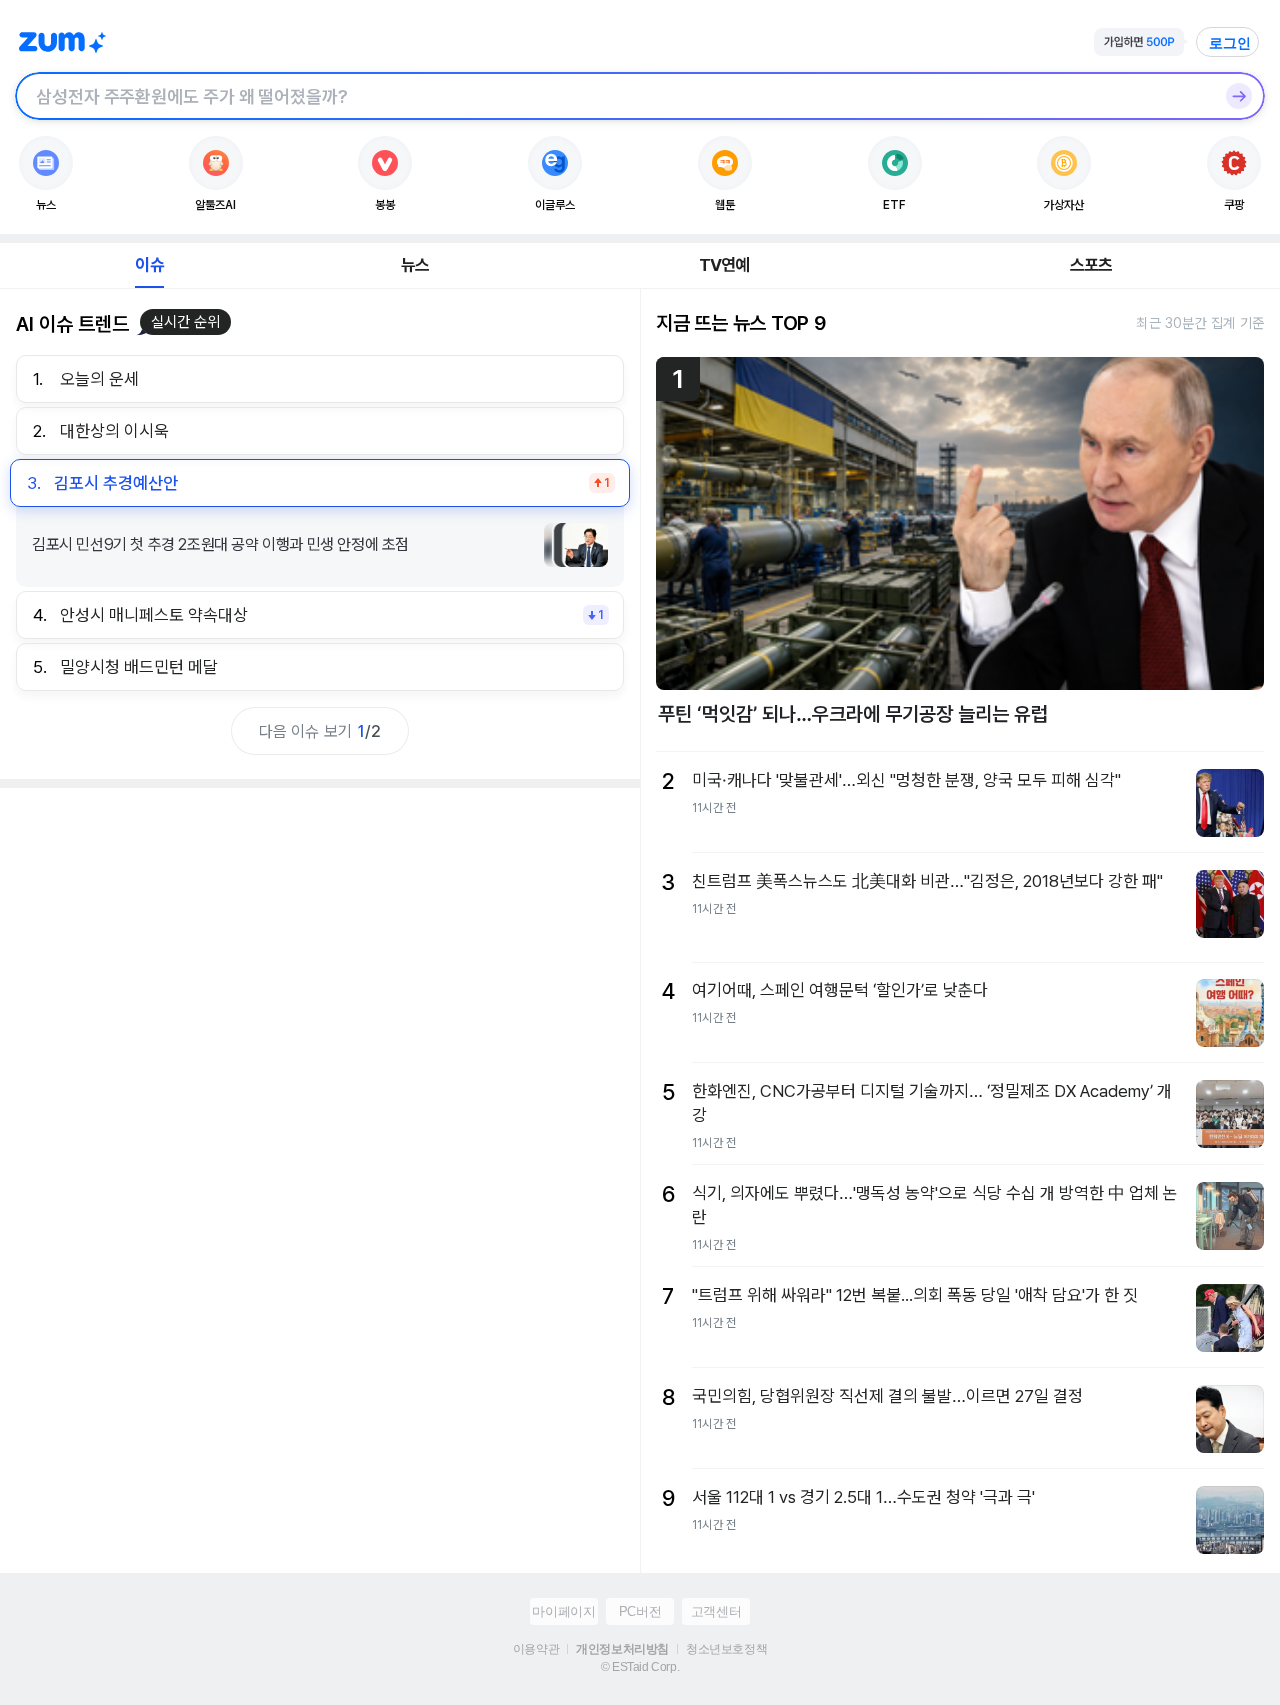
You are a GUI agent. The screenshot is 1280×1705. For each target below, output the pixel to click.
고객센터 (716, 1611)
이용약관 (536, 1649)
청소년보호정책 (726, 1649)
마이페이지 (563, 1611)
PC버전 (640, 1611)
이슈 (149, 265)
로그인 (1230, 43)
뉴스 (415, 265)
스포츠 (1091, 265)
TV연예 (724, 265)
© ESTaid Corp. (640, 1667)
